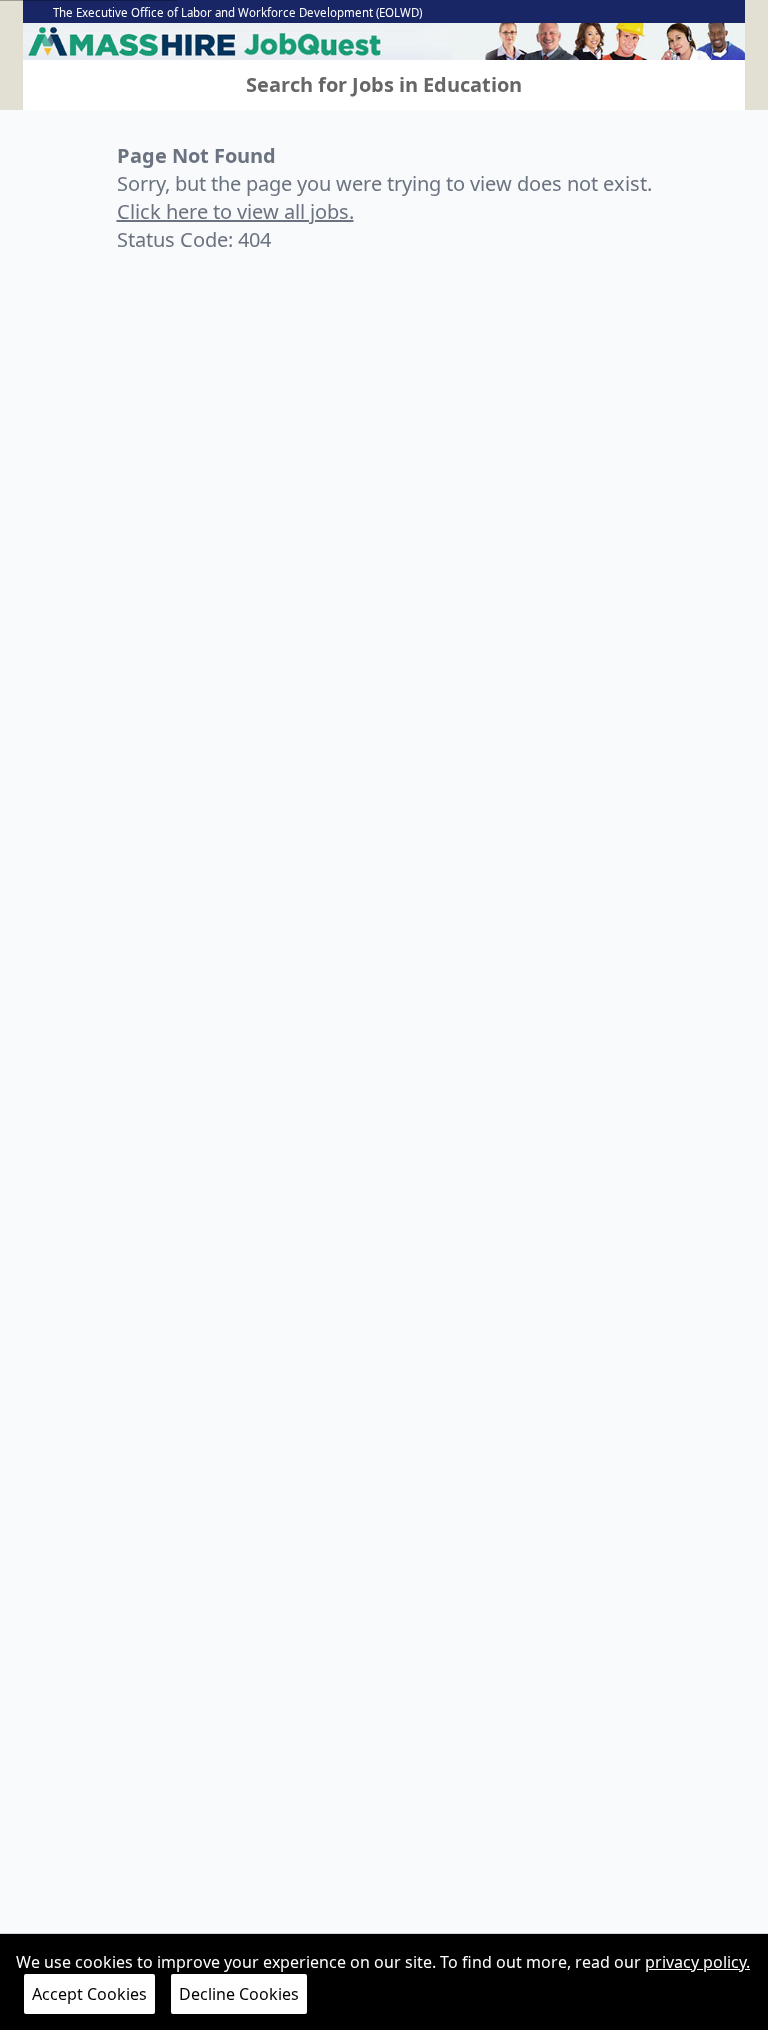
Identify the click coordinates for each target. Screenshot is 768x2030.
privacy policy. (697, 1962)
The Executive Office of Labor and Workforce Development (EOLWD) (237, 12)
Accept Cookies (89, 1994)
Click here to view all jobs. (235, 211)
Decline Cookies (239, 1994)
